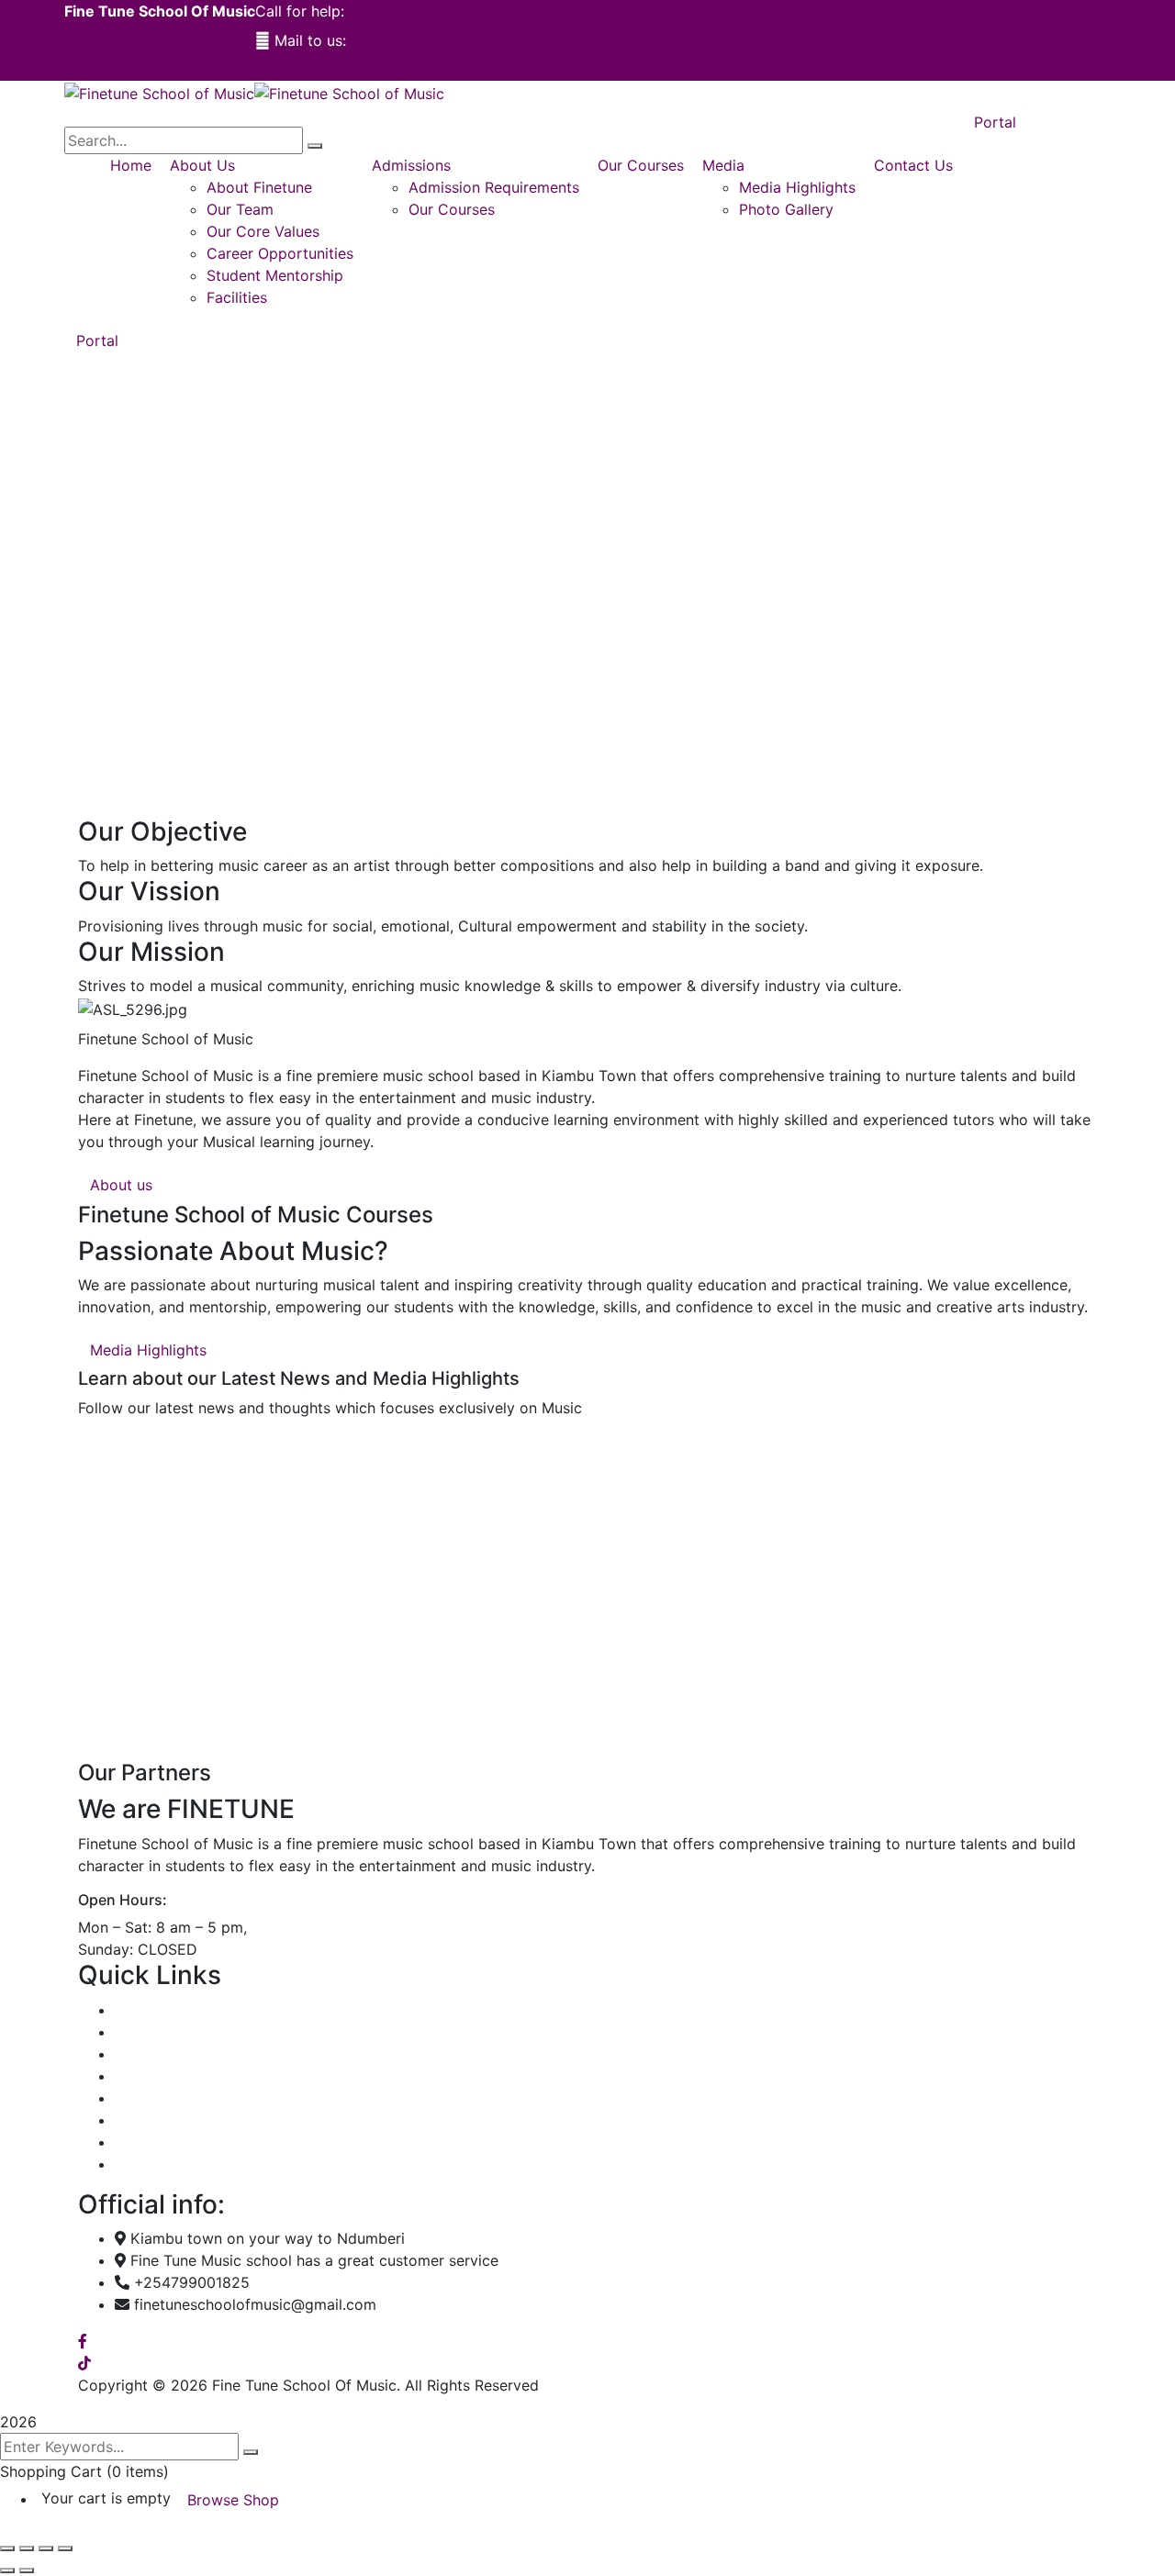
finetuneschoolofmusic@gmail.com (472, 40)
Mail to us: (310, 40)
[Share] (46, 2548)
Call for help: (300, 11)
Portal (97, 340)
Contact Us (154, 2164)
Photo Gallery (162, 2142)
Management (160, 2076)
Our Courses (158, 2054)
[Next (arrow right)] (27, 2570)
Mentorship (154, 2098)
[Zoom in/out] (7, 2548)
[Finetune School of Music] (159, 92)
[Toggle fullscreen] (27, 2548)
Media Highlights (173, 2120)
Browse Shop (233, 2500)
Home (135, 2010)
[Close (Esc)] (65, 2548)
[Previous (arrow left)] (7, 2570)
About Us (147, 2032)
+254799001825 (407, 11)
